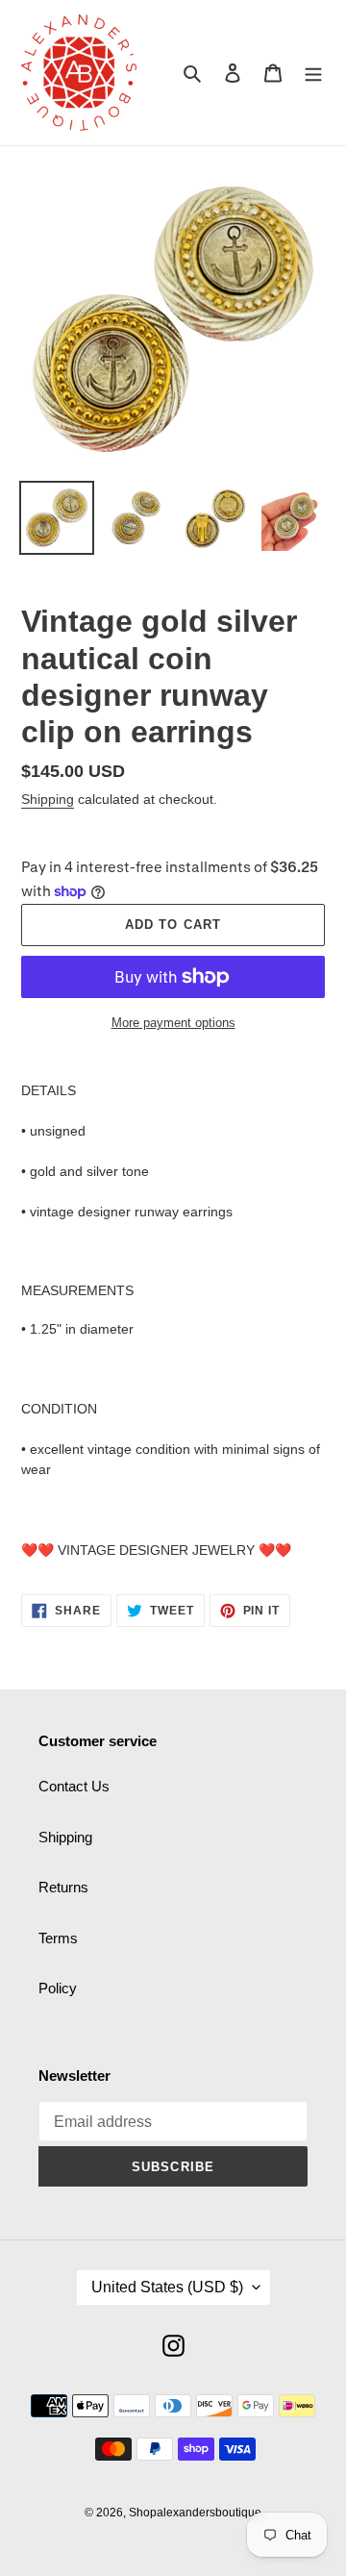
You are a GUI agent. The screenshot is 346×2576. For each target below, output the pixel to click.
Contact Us (74, 1786)
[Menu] (313, 73)
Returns (63, 1887)
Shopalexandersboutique (195, 2513)
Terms (58, 1938)
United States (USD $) (167, 2287)
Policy (58, 1988)
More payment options (173, 1023)
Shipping (48, 799)
